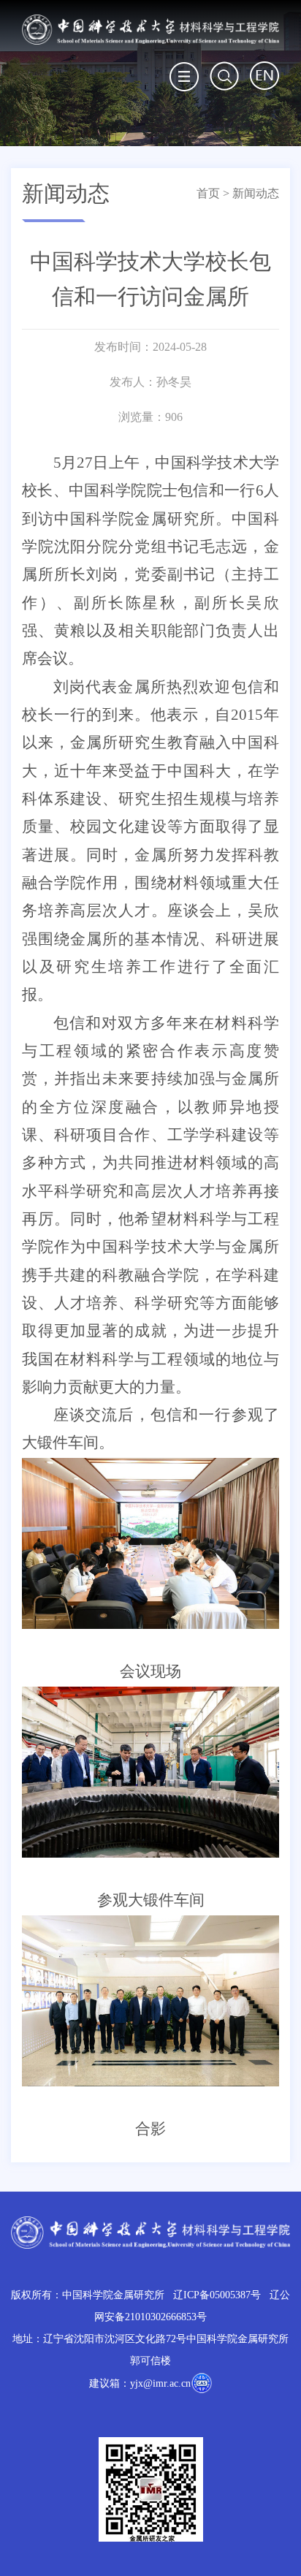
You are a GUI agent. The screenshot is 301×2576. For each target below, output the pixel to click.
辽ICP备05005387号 (217, 2295)
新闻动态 (256, 193)
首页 (208, 193)
